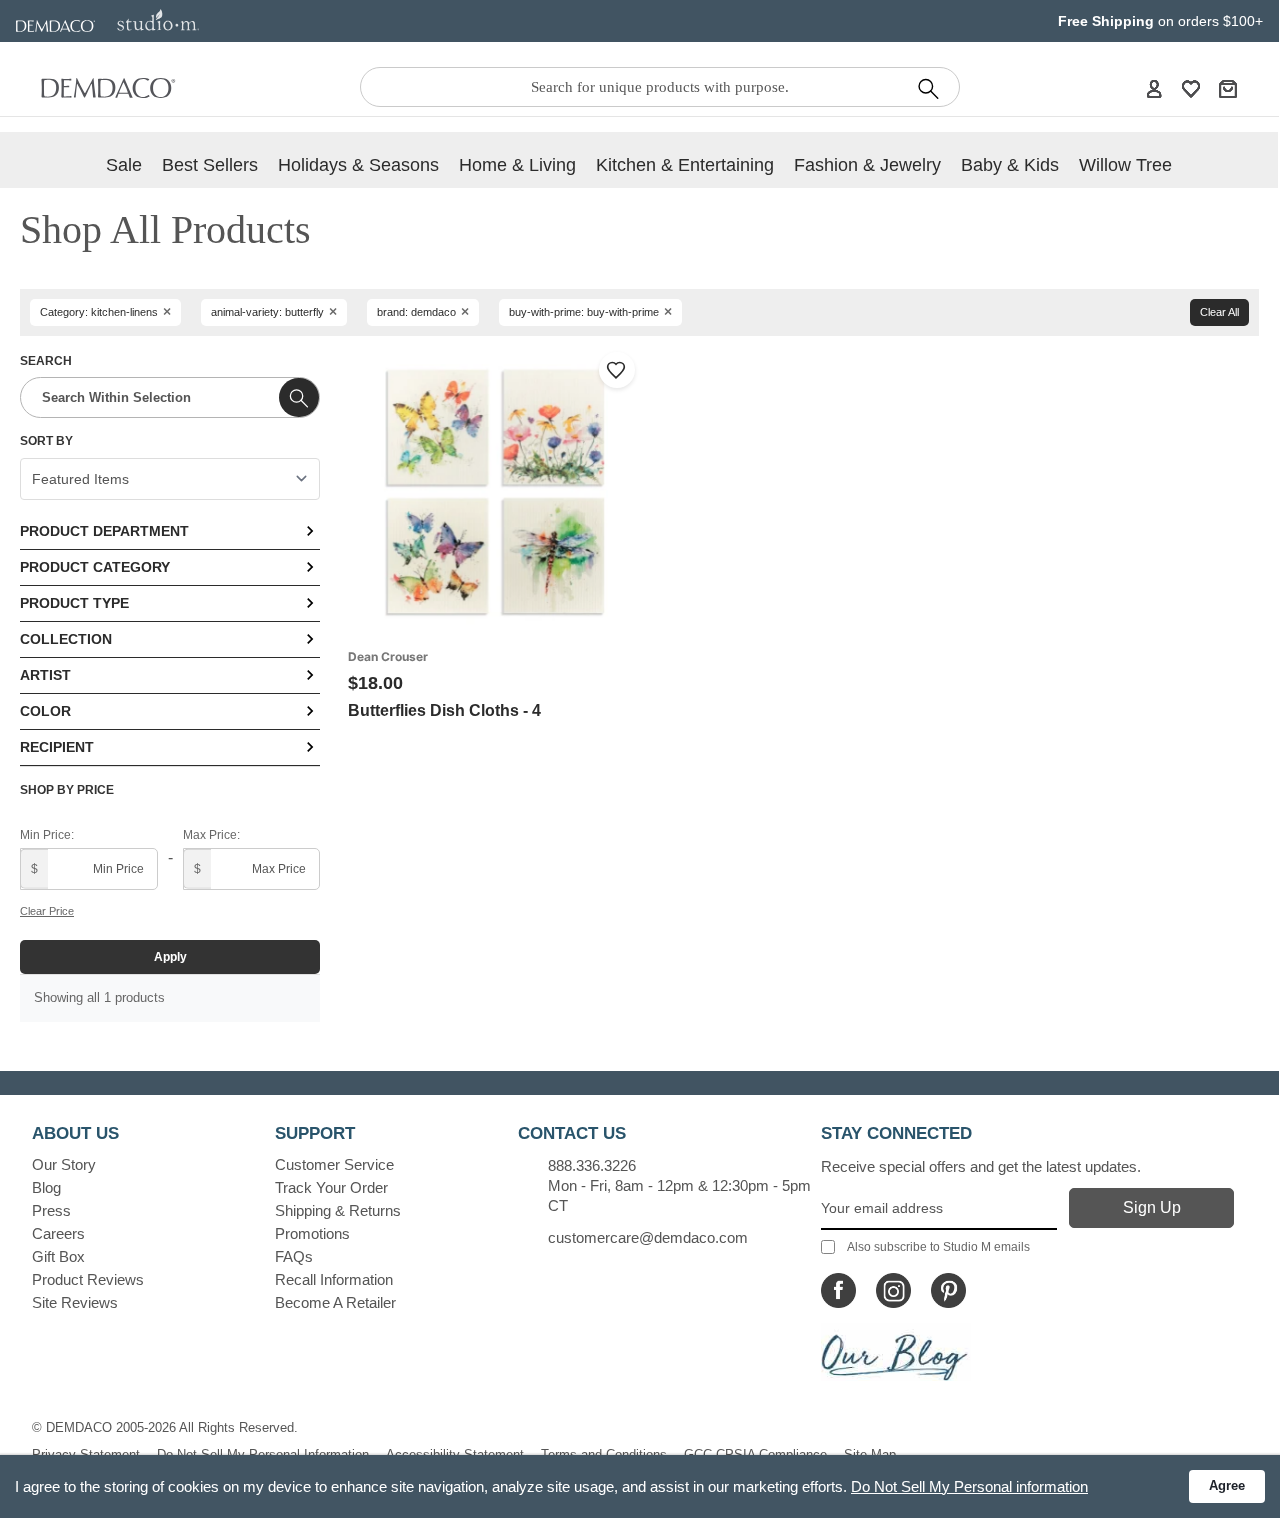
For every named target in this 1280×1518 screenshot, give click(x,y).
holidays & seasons (358, 165)
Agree (1227, 1485)
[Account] (1154, 88)
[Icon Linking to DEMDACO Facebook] (838, 1290)
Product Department (104, 531)
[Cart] (1228, 88)
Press (51, 1210)
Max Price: (211, 835)
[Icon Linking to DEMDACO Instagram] (893, 1290)
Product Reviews (88, 1279)
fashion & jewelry (867, 165)
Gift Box (58, 1256)
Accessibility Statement (455, 1454)
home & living (517, 165)
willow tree (1125, 165)
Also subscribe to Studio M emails (938, 1247)
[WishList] (1191, 88)
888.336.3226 (592, 1165)
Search (46, 361)
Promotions (312, 1233)
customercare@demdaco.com (648, 1237)
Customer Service (334, 1164)
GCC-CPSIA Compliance (755, 1454)
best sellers (210, 165)
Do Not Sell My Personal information (969, 1486)
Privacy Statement (86, 1454)
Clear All (1219, 312)
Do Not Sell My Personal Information (263, 1454)
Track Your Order (331, 1187)
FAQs (294, 1256)
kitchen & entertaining (685, 165)
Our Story (64, 1164)
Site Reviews (75, 1302)
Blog (46, 1187)
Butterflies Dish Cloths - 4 (444, 710)
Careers (58, 1233)
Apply (170, 957)
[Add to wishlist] (617, 370)
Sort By (46, 441)
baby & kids (1010, 165)
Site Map (870, 1454)
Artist (45, 675)
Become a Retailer (335, 1302)
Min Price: (47, 835)
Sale (124, 165)
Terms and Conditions (604, 1454)
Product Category (95, 567)
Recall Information (334, 1279)
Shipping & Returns (338, 1210)
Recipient (57, 747)
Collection (66, 639)
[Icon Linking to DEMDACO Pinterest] (948, 1290)
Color (45, 711)
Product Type (74, 603)
